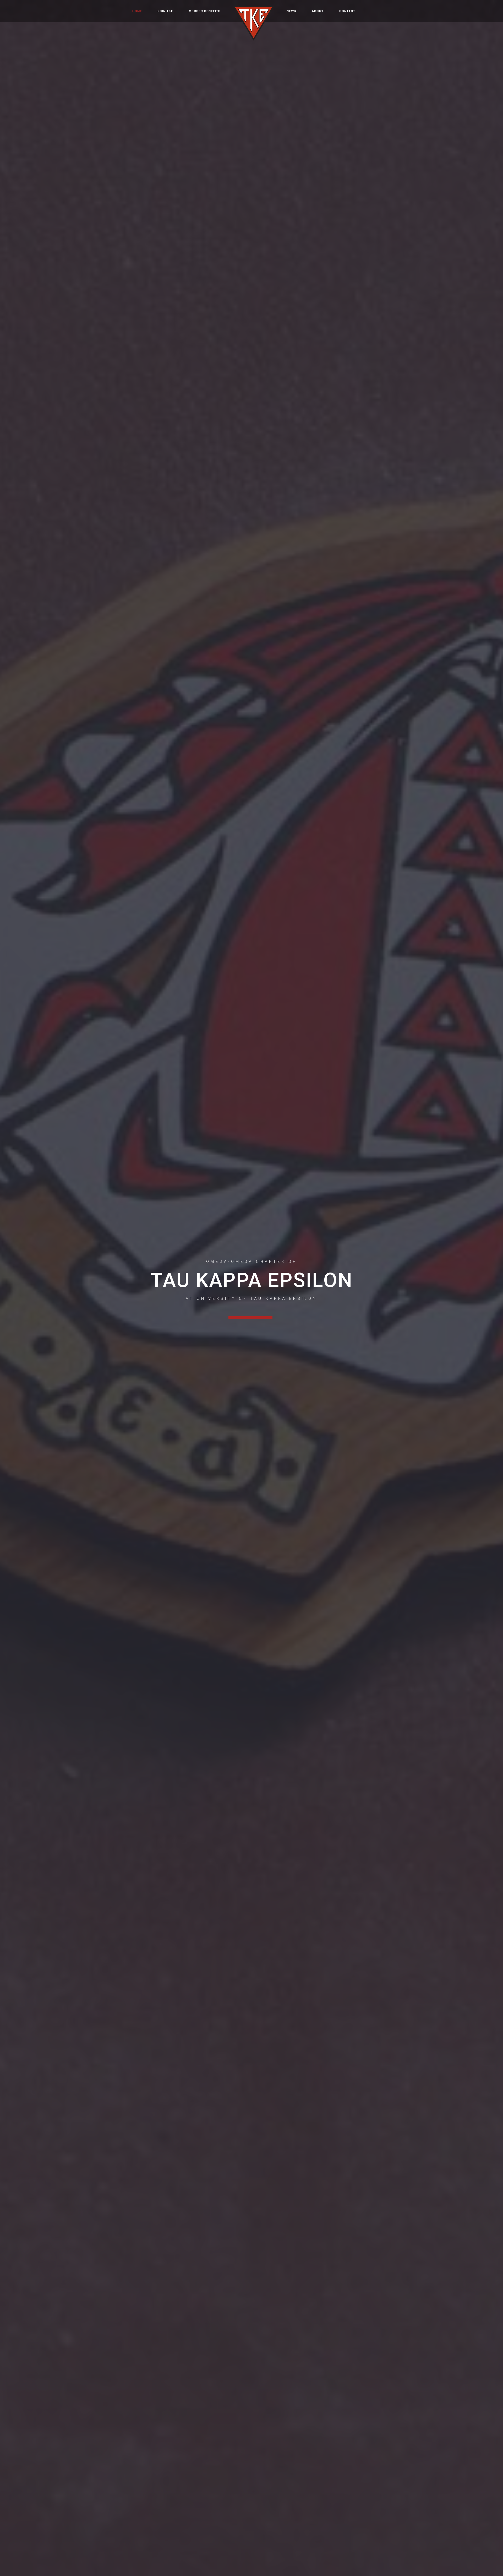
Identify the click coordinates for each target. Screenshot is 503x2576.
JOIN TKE (165, 11)
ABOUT (318, 11)
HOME (137, 11)
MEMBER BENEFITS (205, 11)
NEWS (291, 11)
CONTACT (347, 11)
